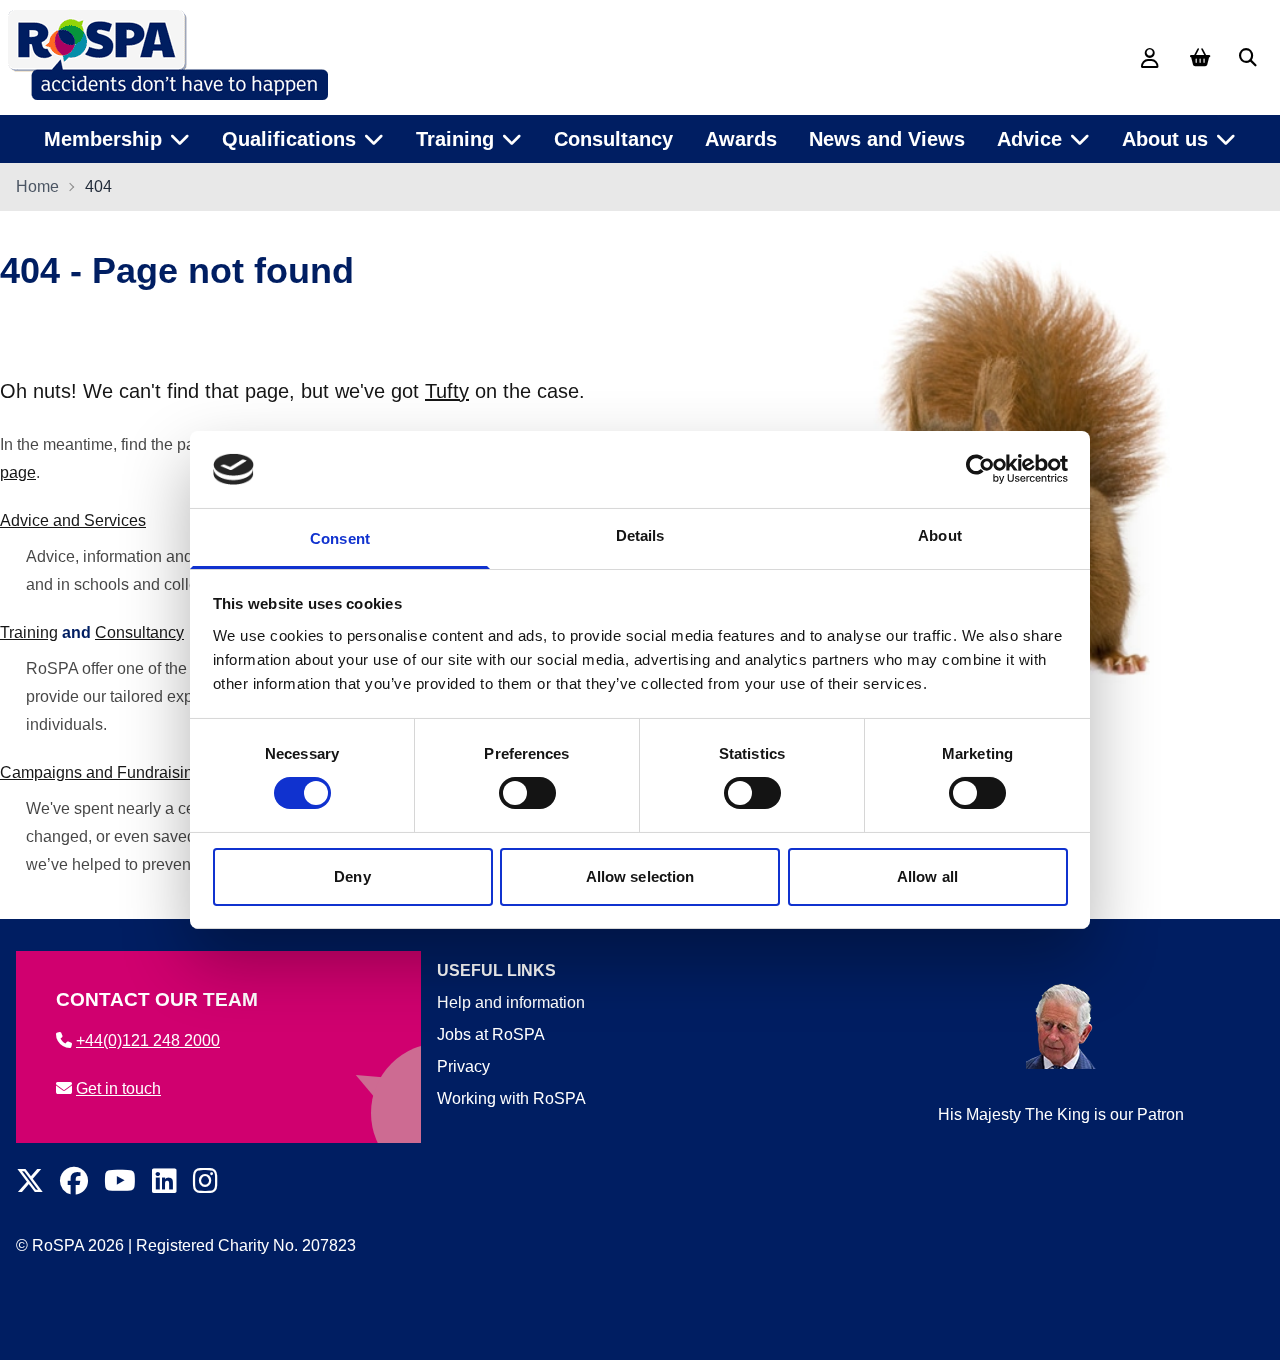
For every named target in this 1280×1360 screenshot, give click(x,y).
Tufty (447, 391)
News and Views (887, 139)
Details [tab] (640, 535)
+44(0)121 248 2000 (148, 1040)
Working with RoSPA (511, 1098)
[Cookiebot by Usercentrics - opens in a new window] (980, 469)
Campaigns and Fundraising (101, 772)
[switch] (527, 793)
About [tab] (940, 535)
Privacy (463, 1066)
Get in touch (118, 1088)
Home (37, 186)
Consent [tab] (340, 538)
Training (29, 632)
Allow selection (640, 876)
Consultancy (613, 139)
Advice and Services (73, 520)
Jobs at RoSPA (491, 1034)
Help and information (511, 1002)
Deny (352, 876)
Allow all (927, 876)
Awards (741, 139)
